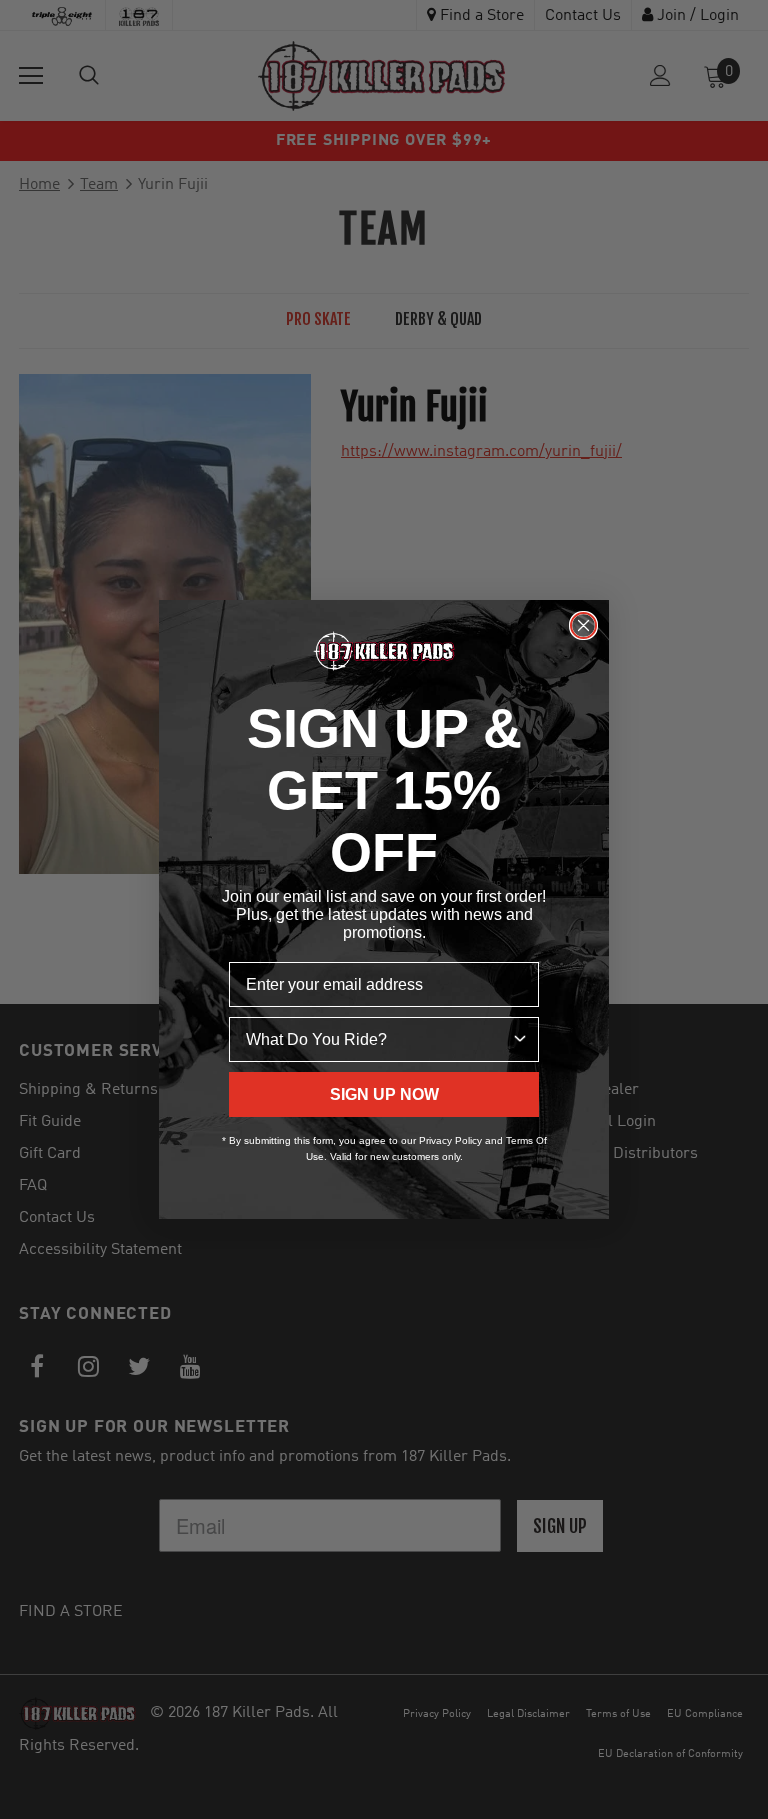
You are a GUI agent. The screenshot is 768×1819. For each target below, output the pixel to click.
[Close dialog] (583, 625)
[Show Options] (520, 1039)
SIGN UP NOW (384, 1094)
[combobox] (378, 1039)
